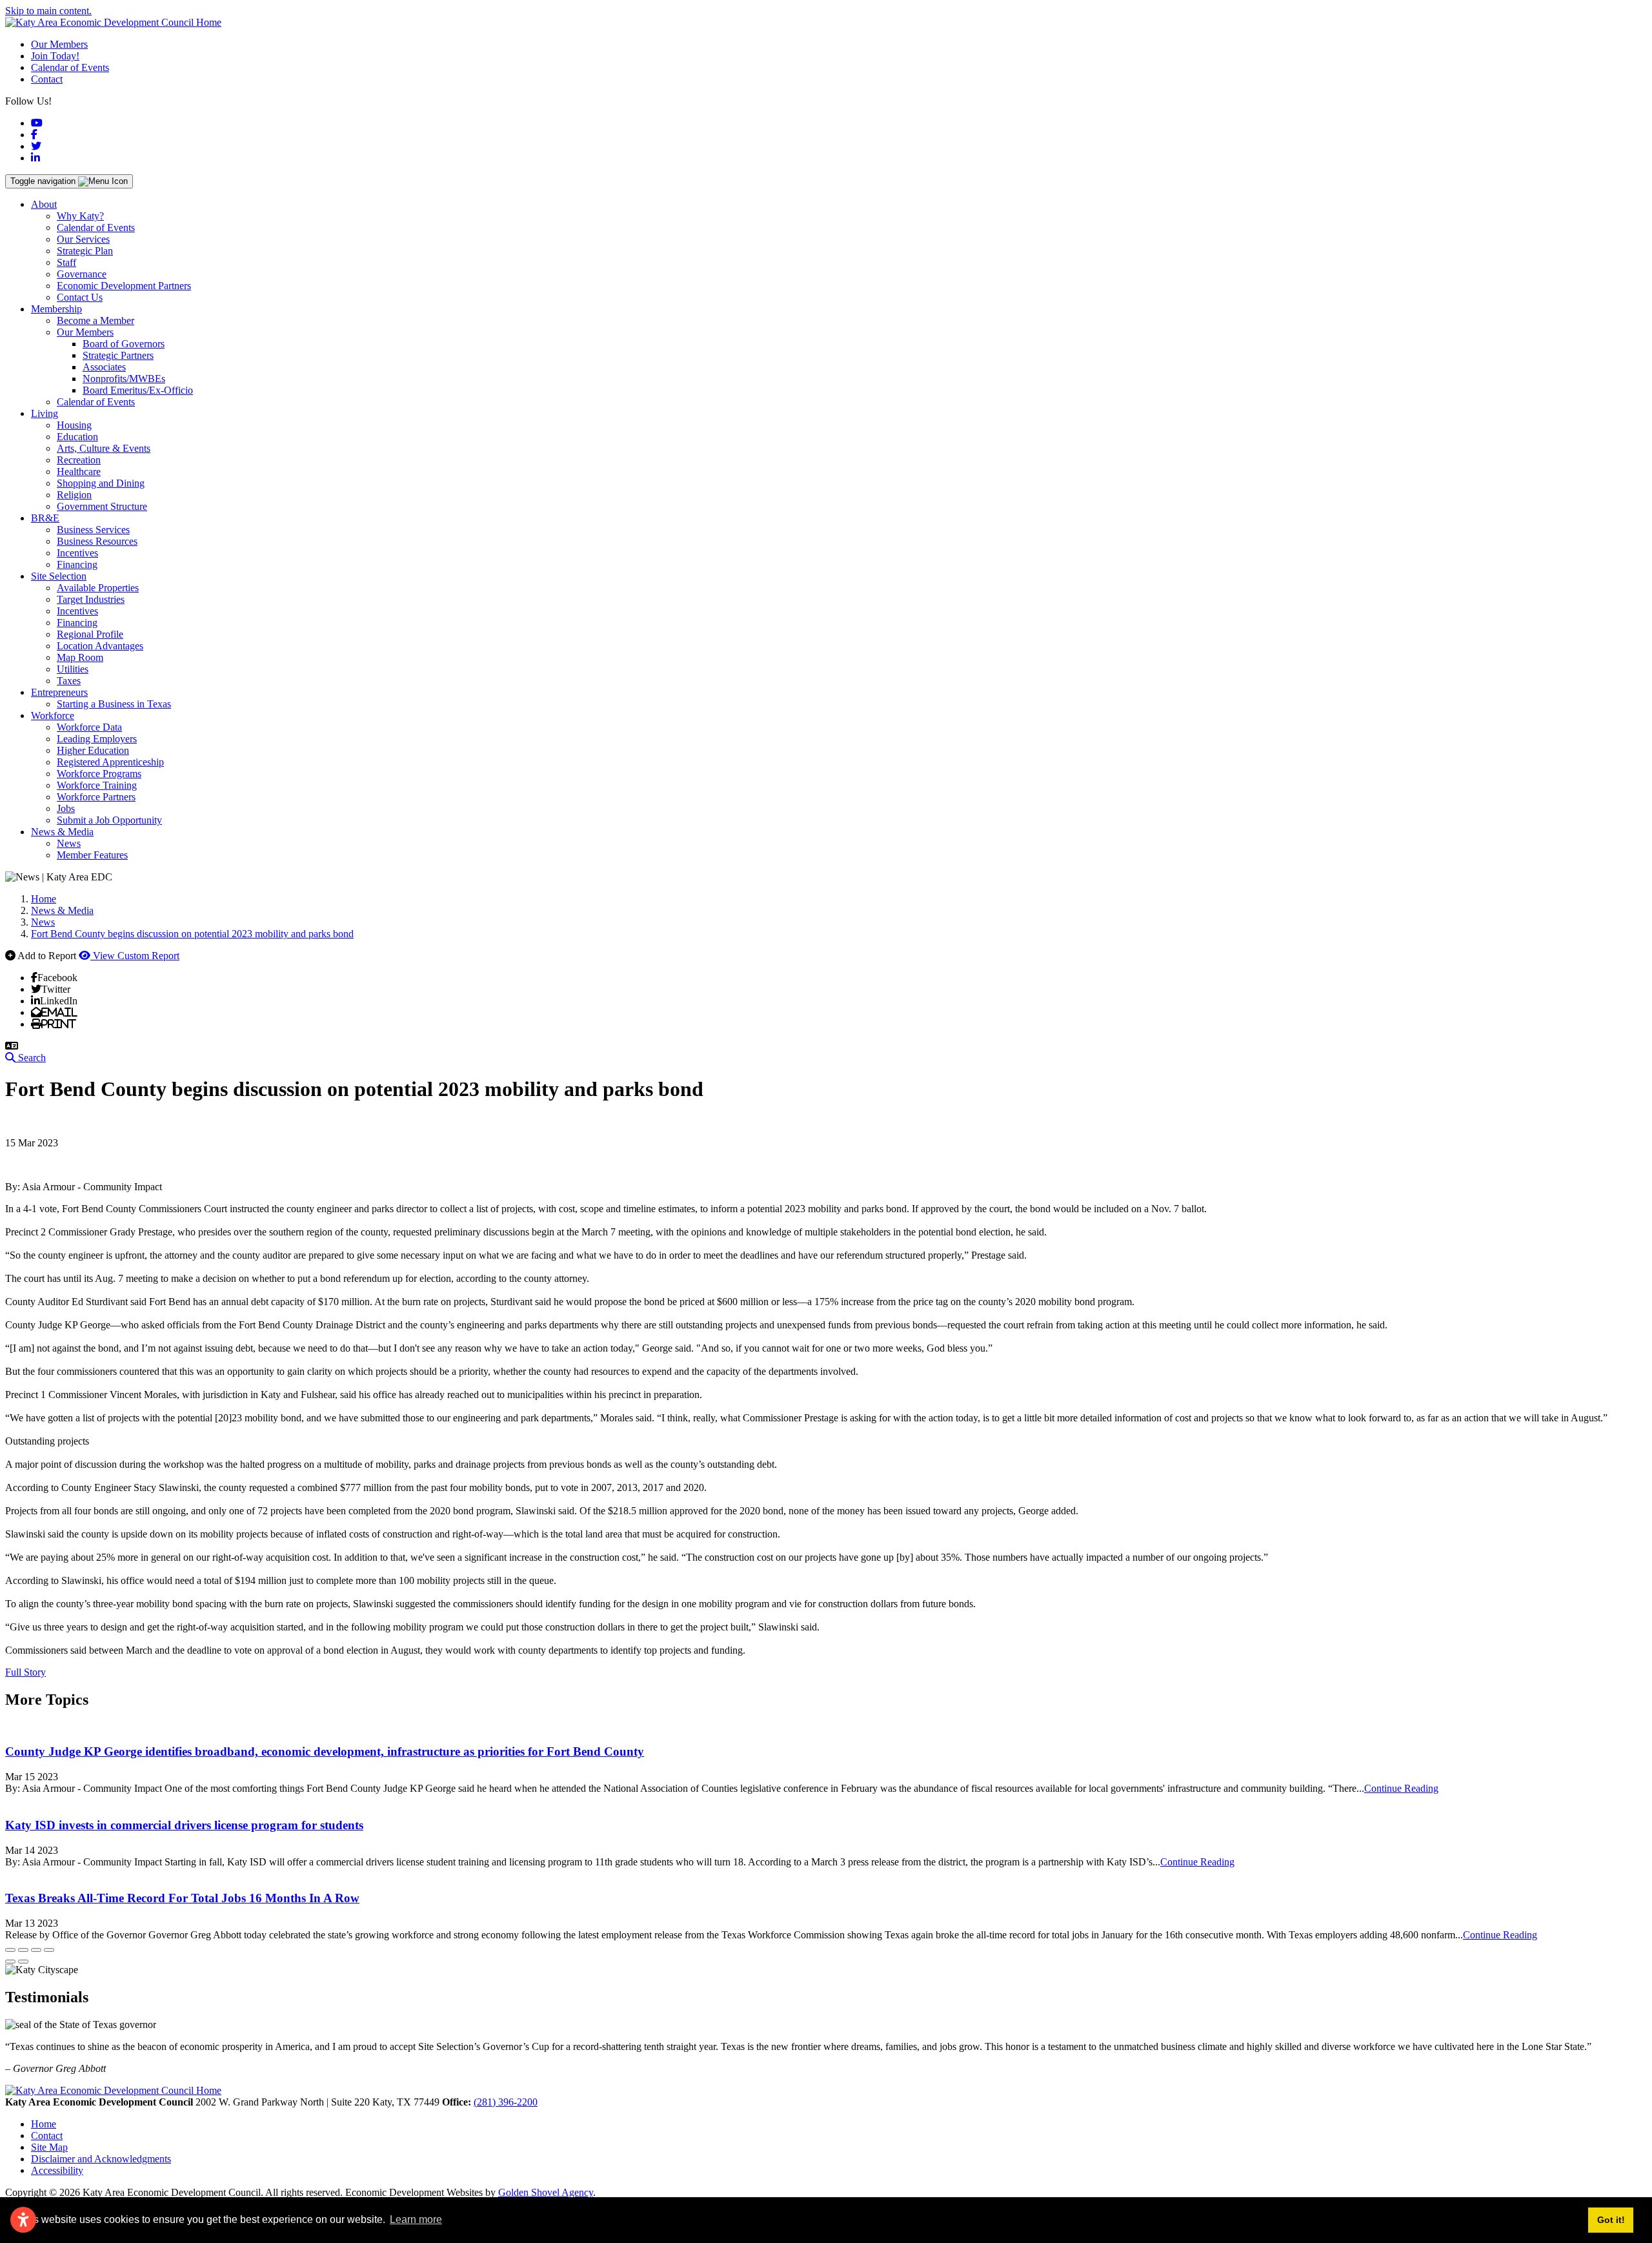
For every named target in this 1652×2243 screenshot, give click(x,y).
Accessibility (57, 2170)
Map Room (80, 657)
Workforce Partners (96, 797)
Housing (74, 425)
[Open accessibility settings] (23, 2220)
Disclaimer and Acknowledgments (101, 2159)
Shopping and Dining (101, 483)
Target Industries (91, 599)
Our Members (59, 44)
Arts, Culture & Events (104, 448)
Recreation (79, 460)
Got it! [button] (1611, 2220)
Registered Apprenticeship (110, 762)
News (69, 843)
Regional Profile (90, 634)
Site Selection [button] (59, 576)
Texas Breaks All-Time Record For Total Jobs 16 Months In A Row (182, 1898)
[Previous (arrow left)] (10, 1962)
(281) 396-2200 (506, 2102)
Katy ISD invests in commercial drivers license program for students (184, 1825)
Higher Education (93, 750)
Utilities (73, 669)
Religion (74, 495)
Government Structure (102, 506)
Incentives (77, 553)
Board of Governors (124, 344)
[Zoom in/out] (49, 1950)
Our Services (83, 239)
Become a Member (96, 320)
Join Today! (55, 56)
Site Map (49, 2147)
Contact (47, 79)
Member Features (92, 855)
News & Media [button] (62, 832)
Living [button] (45, 413)
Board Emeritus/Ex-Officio (138, 390)
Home (44, 2124)
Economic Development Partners (124, 286)
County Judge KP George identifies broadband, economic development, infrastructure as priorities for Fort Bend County (325, 1751)
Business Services (93, 530)
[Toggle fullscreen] (36, 1950)
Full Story (25, 1672)
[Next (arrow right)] (23, 1962)
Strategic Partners (118, 355)
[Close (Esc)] (10, 1950)
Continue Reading (1401, 1788)
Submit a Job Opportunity (109, 820)
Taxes (69, 681)
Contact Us (80, 297)
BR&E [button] (45, 518)
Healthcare (79, 472)
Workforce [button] (53, 716)
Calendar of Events (70, 67)
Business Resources (97, 541)
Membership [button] (56, 309)
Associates (104, 367)
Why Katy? (80, 216)
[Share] (23, 1950)
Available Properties (98, 588)
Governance (82, 274)
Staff (66, 262)
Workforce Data (89, 727)
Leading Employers (97, 739)
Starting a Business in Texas (114, 704)
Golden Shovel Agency (546, 2192)
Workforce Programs (99, 774)
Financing (77, 564)
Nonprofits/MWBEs (124, 379)
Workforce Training (97, 785)
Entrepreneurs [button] (59, 692)
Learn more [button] (416, 2219)
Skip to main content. (48, 11)
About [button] (44, 204)
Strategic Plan (85, 251)
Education (77, 437)
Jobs (66, 808)
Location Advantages (100, 646)
